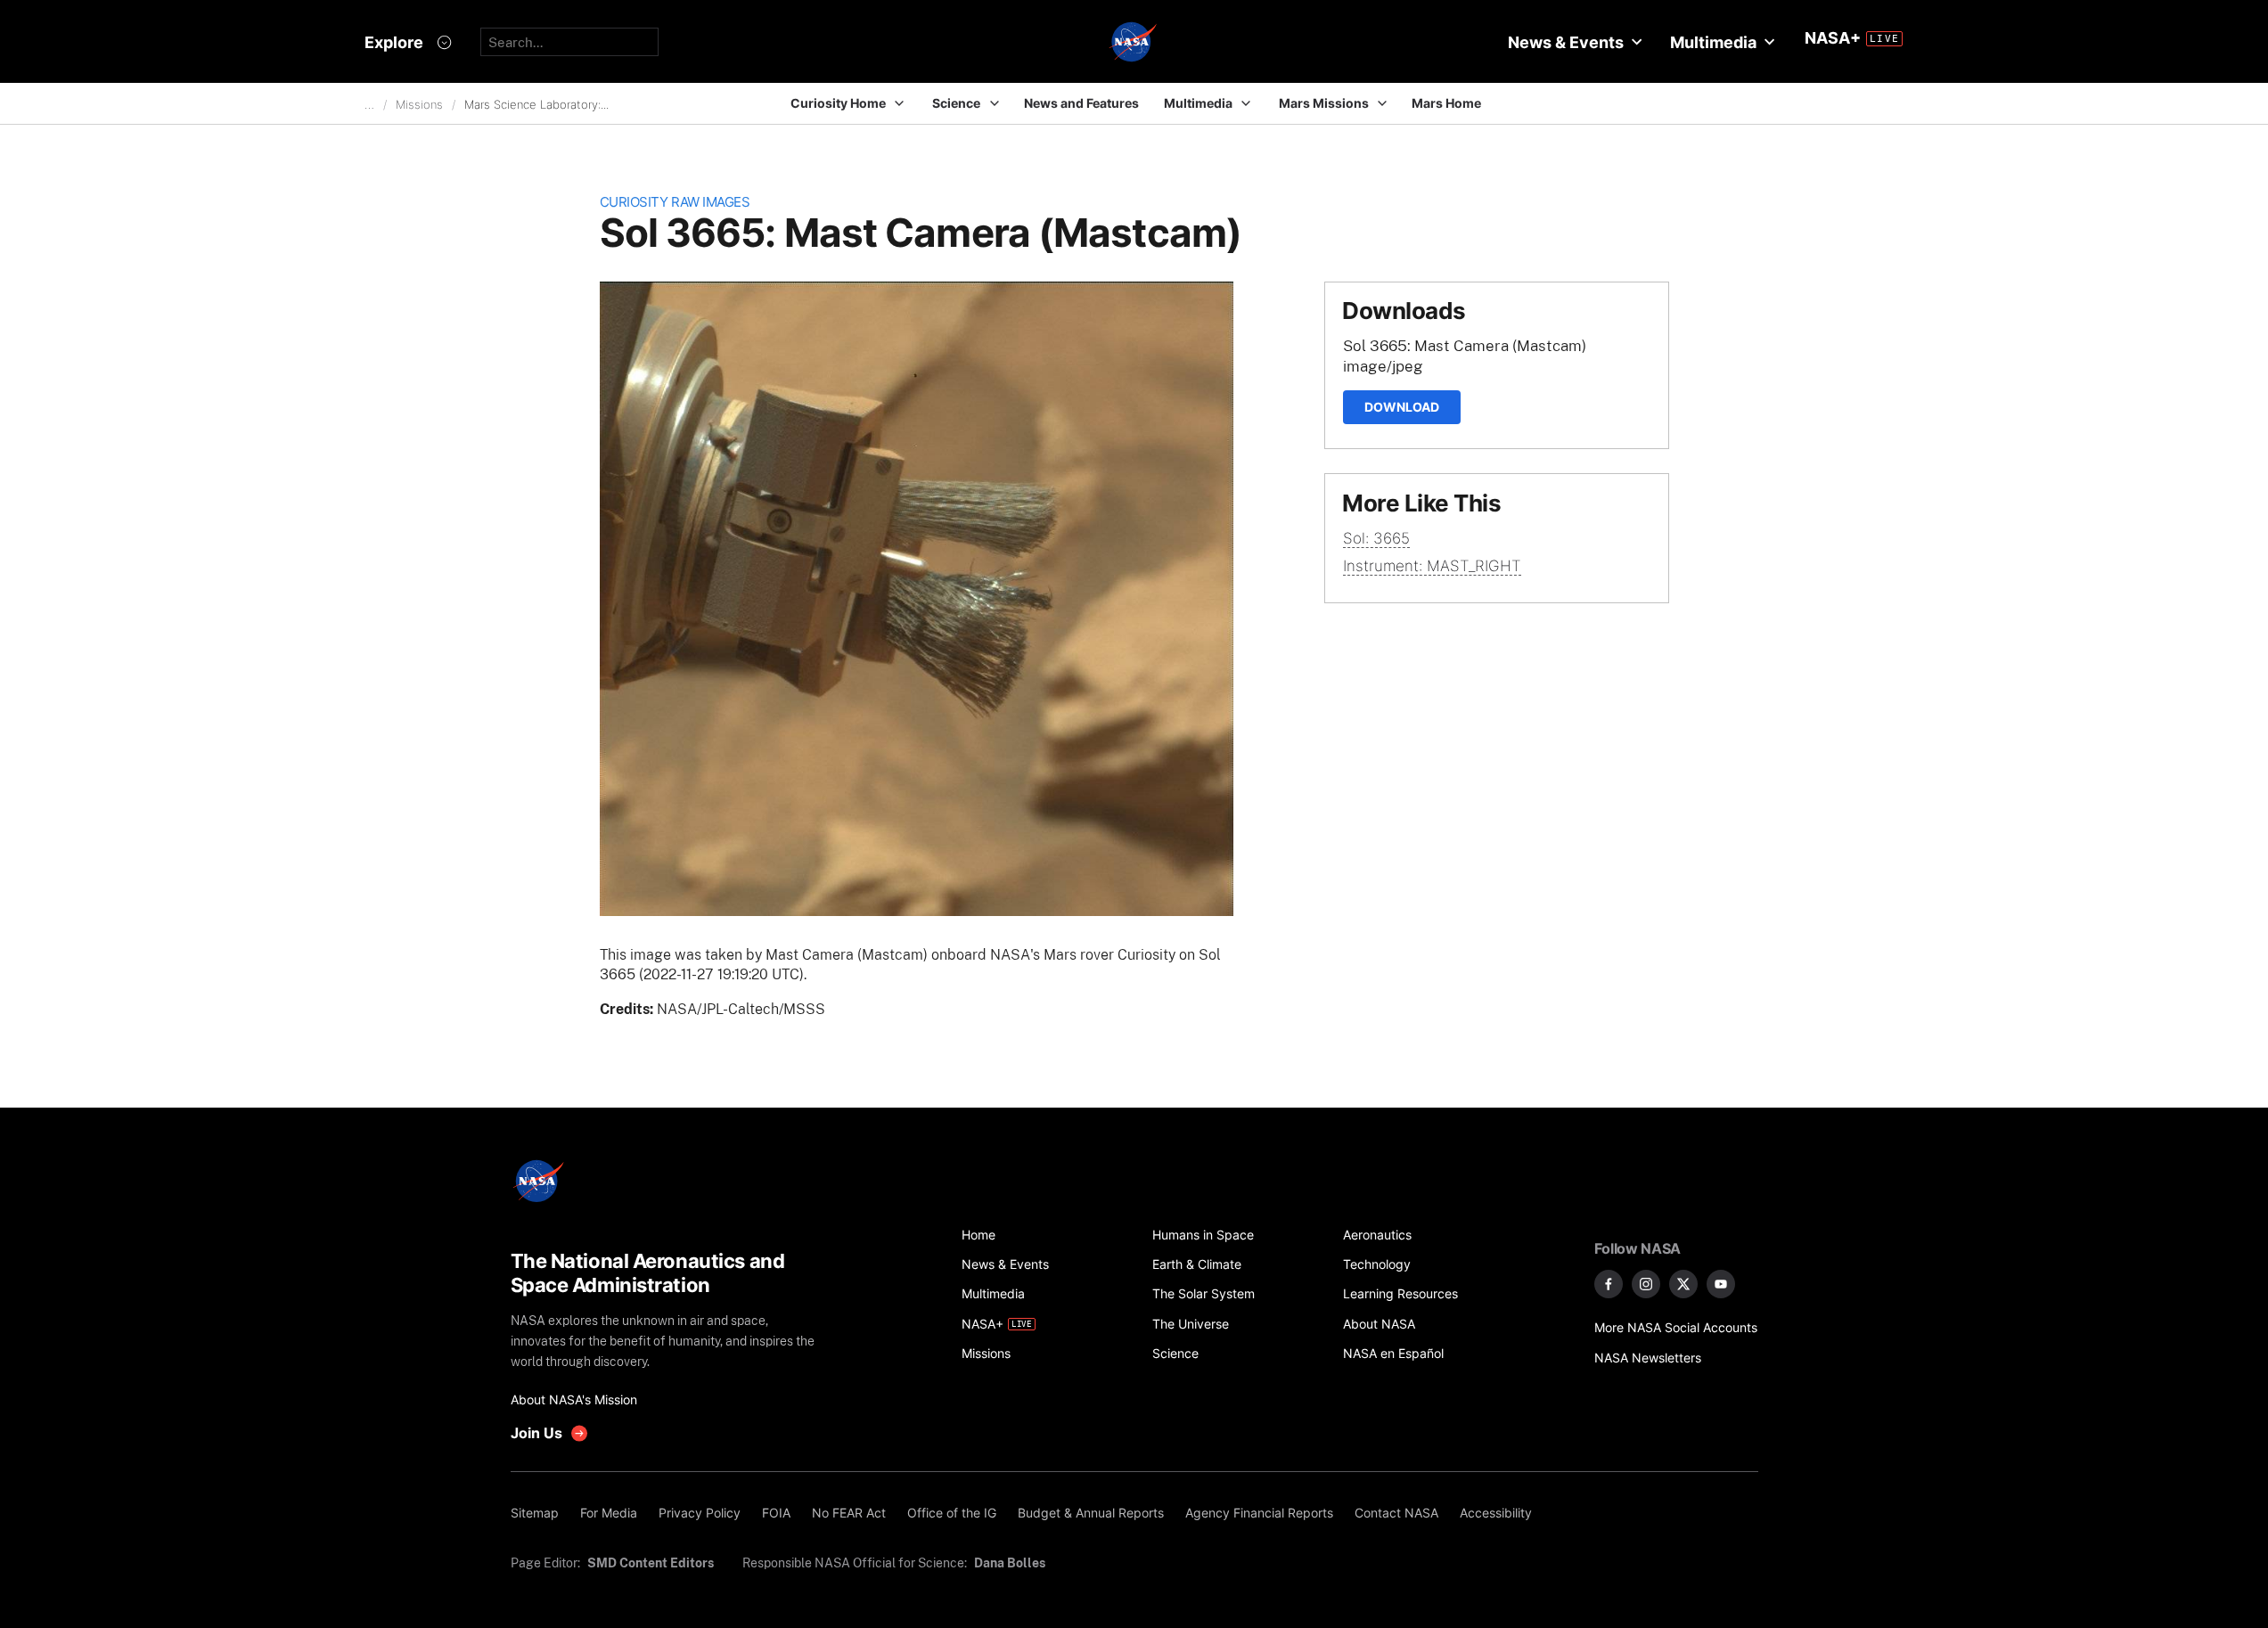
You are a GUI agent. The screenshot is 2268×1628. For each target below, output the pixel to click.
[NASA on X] (1683, 1284)
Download (1402, 407)
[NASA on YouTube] (1721, 1284)
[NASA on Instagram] (1646, 1284)
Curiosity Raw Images (675, 202)
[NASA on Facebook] (1609, 1284)
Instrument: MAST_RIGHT (1432, 566)
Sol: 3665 (1376, 538)
